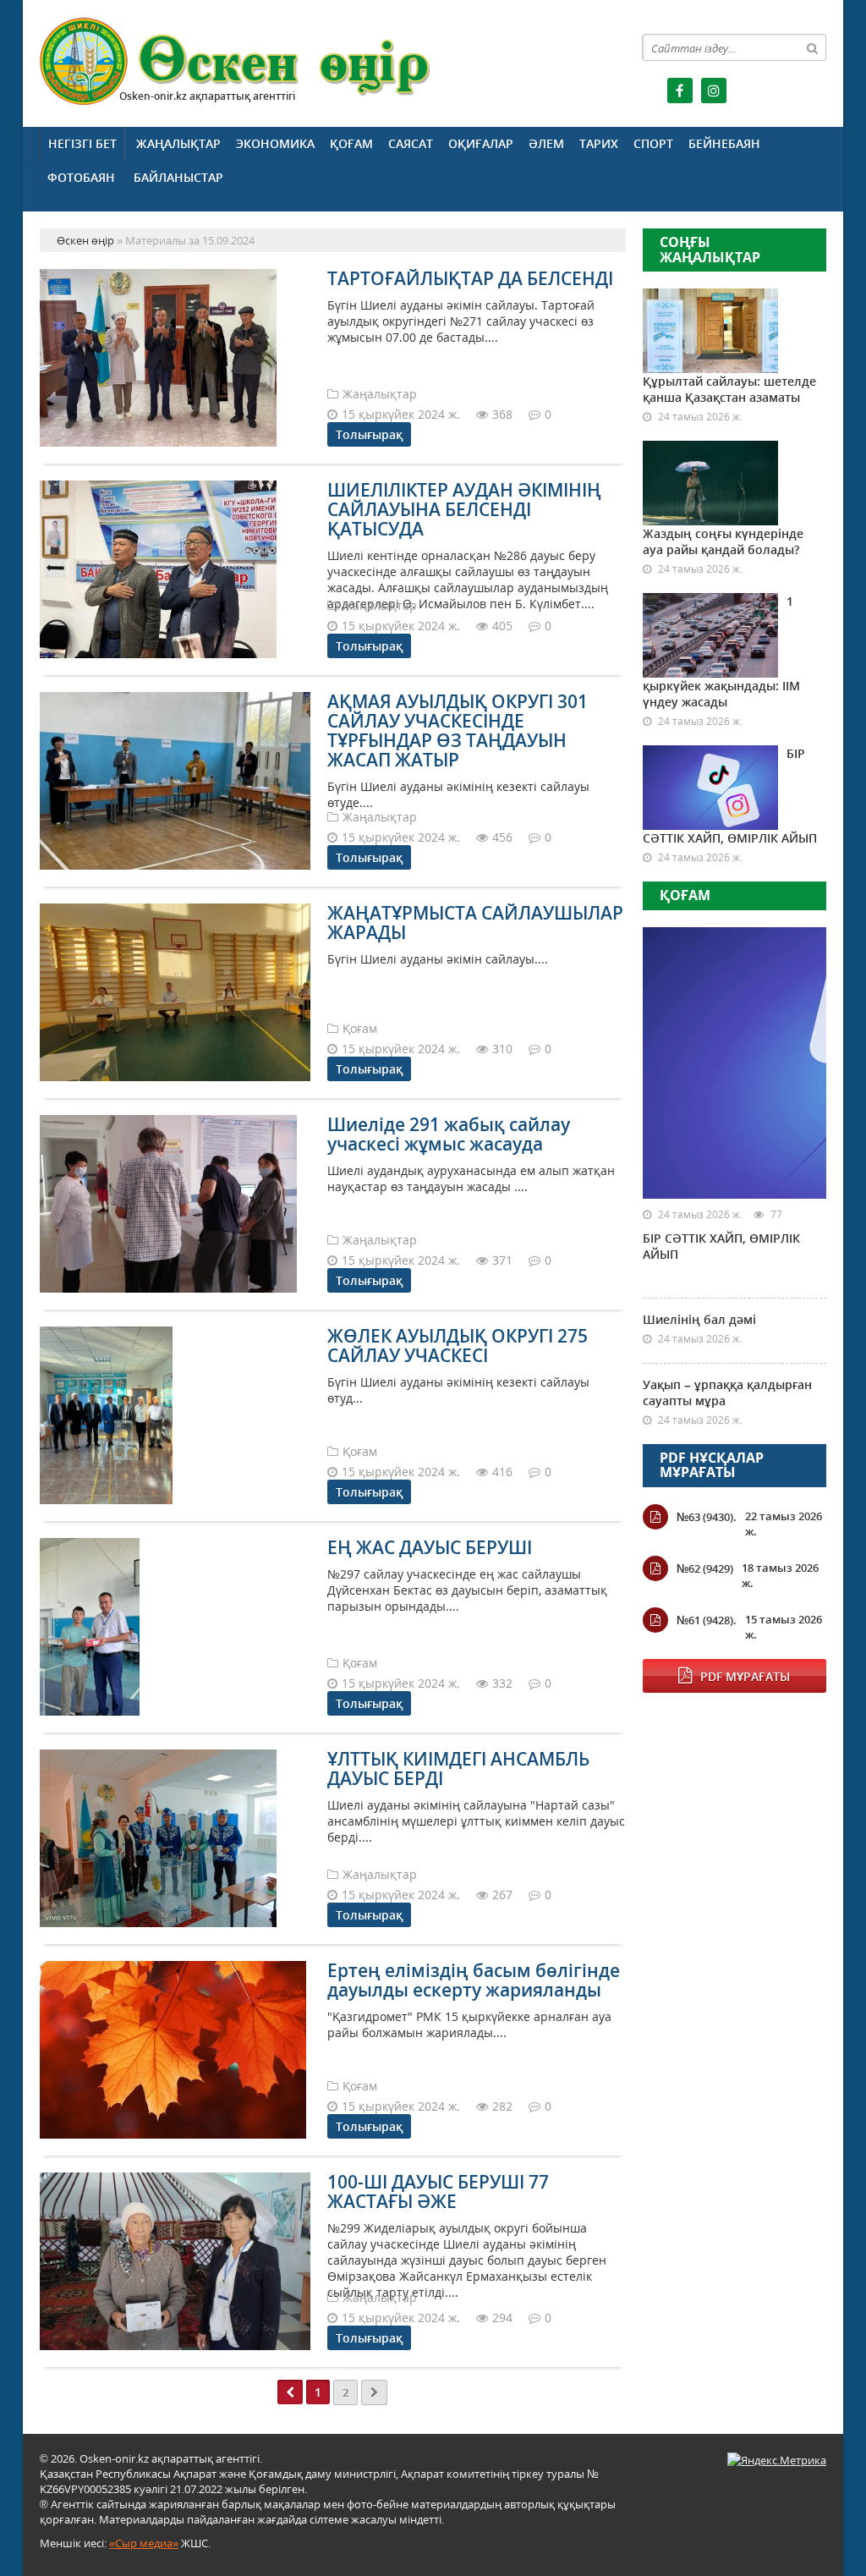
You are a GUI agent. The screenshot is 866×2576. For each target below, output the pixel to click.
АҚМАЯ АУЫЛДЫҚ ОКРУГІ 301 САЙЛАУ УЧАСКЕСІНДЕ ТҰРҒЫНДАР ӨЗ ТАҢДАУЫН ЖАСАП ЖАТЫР (458, 731)
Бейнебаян (724, 143)
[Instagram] (714, 91)
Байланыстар (178, 177)
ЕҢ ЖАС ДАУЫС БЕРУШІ (430, 1547)
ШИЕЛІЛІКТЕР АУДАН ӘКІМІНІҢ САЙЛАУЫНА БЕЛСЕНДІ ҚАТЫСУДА (464, 509)
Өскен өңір (236, 61)
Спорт (653, 143)
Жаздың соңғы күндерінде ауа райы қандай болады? (723, 541)
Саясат (411, 143)
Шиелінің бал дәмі (699, 1319)
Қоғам (351, 143)
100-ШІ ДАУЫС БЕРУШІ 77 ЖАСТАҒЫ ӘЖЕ (438, 2192)
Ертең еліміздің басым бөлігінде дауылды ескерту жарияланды (474, 1980)
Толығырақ (369, 434)
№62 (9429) (705, 1568)
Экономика (275, 143)
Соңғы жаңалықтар (710, 250)
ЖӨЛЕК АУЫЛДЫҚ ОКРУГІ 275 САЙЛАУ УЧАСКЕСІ (458, 1346)
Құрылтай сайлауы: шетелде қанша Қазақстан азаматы (729, 389)
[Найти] (813, 47)
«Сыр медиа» (144, 2543)
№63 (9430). (707, 1517)
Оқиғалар (481, 143)
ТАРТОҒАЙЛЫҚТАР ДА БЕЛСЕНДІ (470, 278)
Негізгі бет (82, 143)
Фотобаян (81, 177)
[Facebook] (680, 91)
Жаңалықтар (178, 143)
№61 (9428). (707, 1620)
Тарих (599, 143)
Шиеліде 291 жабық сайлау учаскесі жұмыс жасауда (449, 1134)
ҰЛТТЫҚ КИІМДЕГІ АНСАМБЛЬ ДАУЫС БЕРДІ (458, 1769)
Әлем (546, 143)
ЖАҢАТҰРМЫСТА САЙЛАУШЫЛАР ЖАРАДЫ (475, 923)
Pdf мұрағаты (745, 1676)
